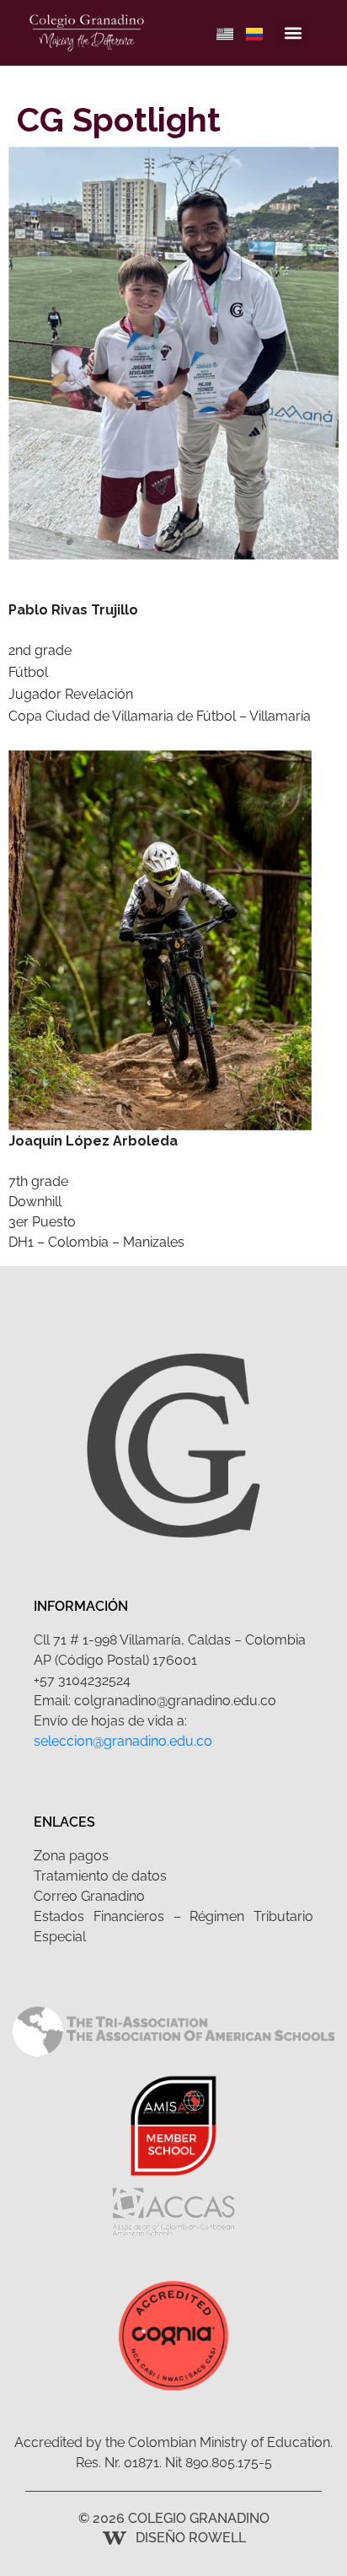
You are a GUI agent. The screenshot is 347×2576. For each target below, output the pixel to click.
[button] (294, 33)
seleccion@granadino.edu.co (123, 1741)
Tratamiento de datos (100, 1876)
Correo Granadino (89, 1896)
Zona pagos (71, 1856)
